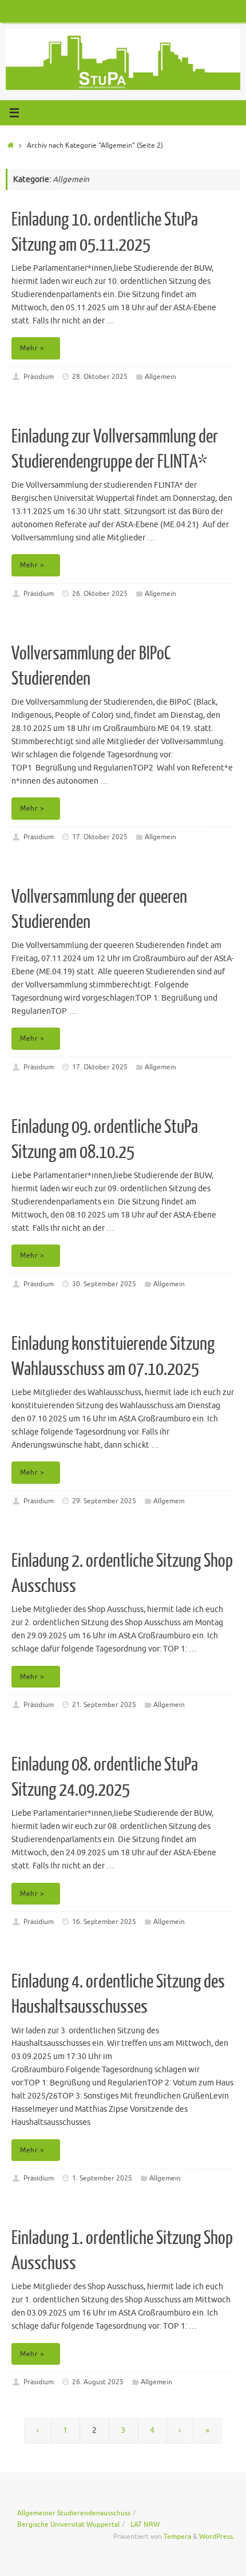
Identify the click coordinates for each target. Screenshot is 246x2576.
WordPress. (217, 2537)
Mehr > (32, 348)
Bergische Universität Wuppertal (68, 2524)
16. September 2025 (104, 1922)
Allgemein (160, 377)
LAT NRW (145, 2524)
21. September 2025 (104, 1705)
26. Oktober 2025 (100, 594)
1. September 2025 (102, 2178)
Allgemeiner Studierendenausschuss (74, 2513)
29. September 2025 (104, 1501)
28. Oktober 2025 (100, 377)
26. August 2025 (98, 2382)
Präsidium (39, 377)
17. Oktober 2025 (100, 837)
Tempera (177, 2537)
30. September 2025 (104, 1284)
